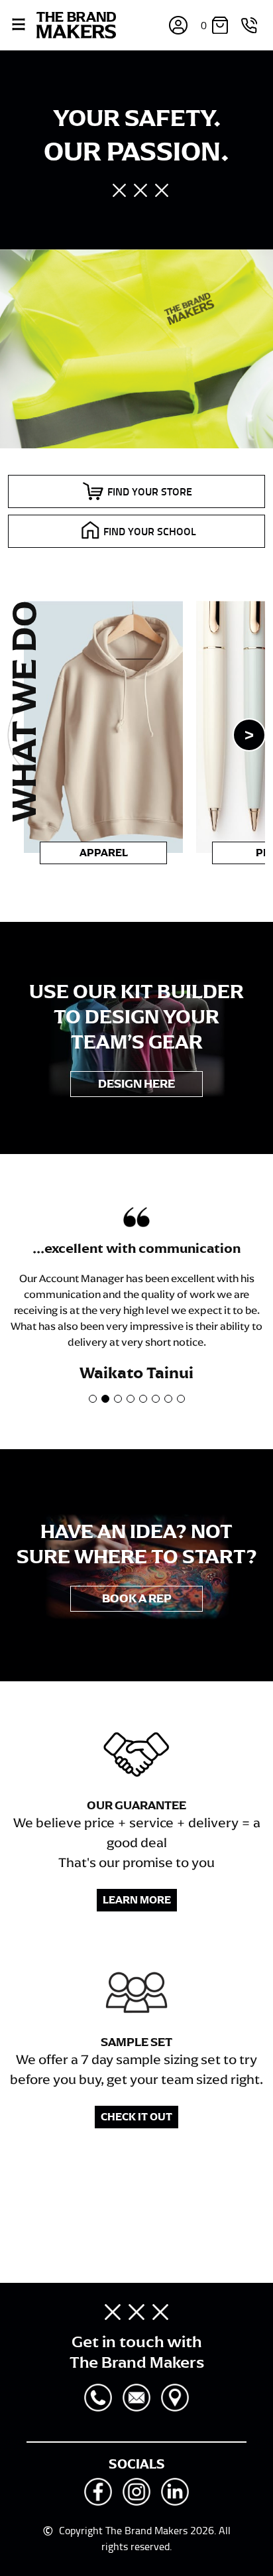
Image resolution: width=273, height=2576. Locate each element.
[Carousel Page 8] (181, 1399)
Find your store (150, 491)
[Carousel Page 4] (131, 1399)
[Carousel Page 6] (156, 1399)
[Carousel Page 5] (143, 1399)
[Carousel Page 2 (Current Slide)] (105, 1399)
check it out (136, 2117)
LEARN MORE (137, 1900)
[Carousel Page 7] (168, 1399)
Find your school (150, 531)
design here (136, 1084)
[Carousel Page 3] (118, 1399)
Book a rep (137, 1598)
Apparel (104, 853)
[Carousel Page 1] (93, 1399)
